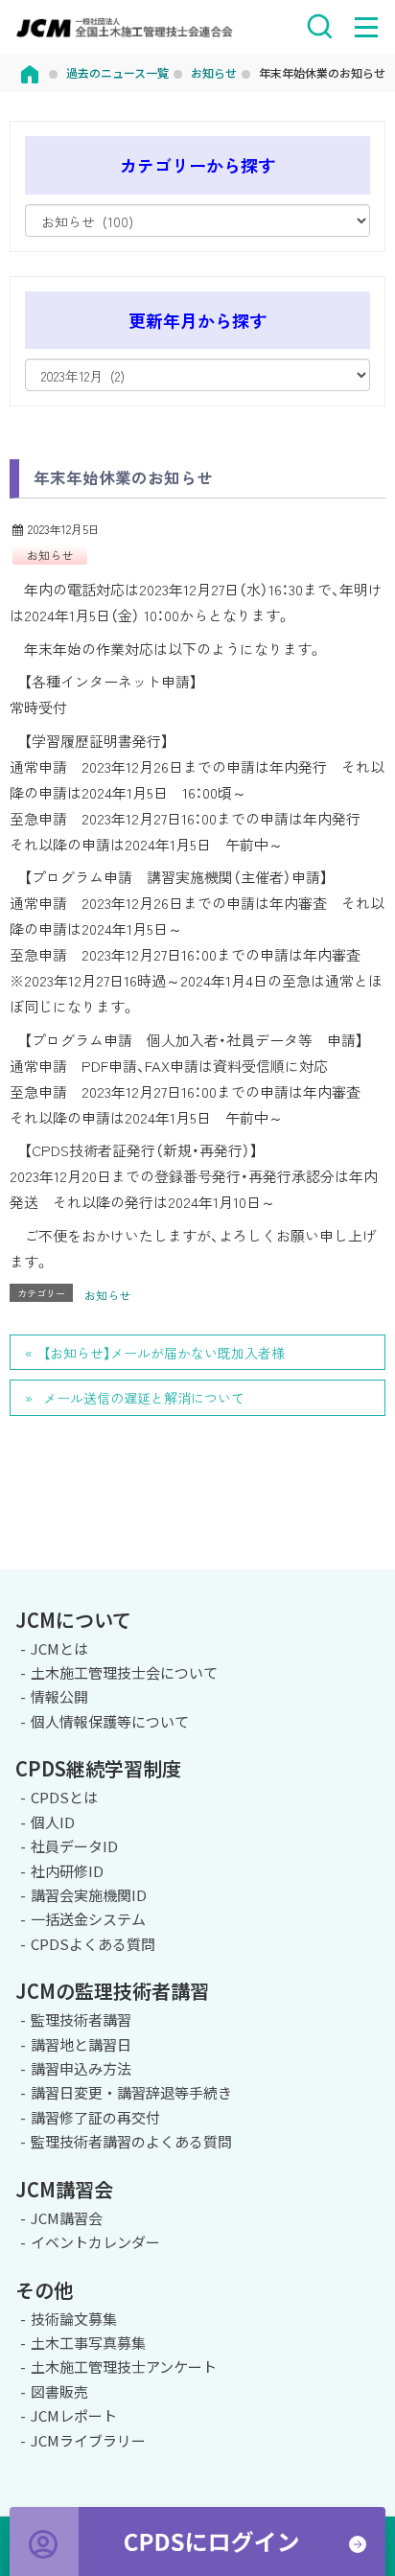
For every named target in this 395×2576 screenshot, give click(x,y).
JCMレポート (74, 2415)
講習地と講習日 (81, 2044)
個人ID (53, 1822)
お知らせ (50, 555)
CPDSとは (64, 1797)
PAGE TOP (372, 1566)
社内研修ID (67, 1871)
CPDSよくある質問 (93, 1944)
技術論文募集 (74, 2319)
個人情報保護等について (110, 1721)
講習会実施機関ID (89, 1895)
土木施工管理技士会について (124, 1672)
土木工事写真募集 (88, 2343)
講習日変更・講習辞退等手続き (131, 2092)
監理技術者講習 (81, 2019)
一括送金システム (88, 1919)
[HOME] (30, 72)
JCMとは (59, 1648)
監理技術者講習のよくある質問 (131, 2141)
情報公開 (59, 1696)
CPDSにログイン (197, 2541)
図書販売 (59, 2391)
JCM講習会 (67, 2218)
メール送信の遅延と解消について (144, 1398)
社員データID (74, 1846)
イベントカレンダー (95, 2242)
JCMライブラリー (88, 2440)
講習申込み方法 (81, 2068)
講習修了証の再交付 (95, 2117)
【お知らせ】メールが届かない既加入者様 (164, 1353)
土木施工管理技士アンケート (124, 2367)
